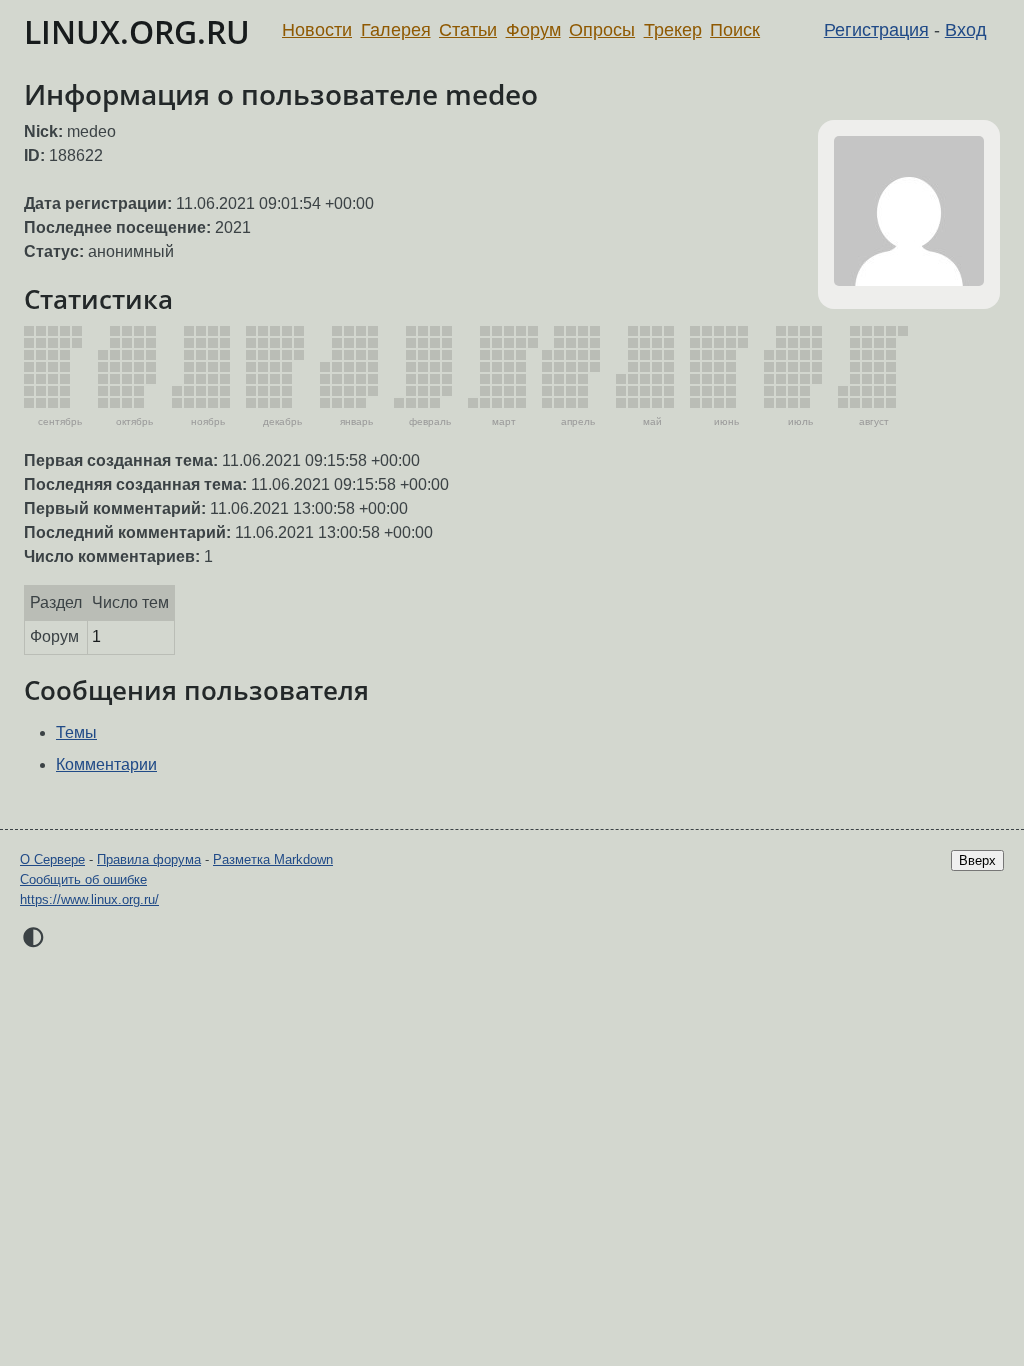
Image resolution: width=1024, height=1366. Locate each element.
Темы (76, 732)
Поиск (735, 30)
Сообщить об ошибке (83, 879)
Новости (317, 30)
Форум (533, 30)
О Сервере (52, 859)
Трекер (673, 30)
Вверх (977, 860)
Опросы (602, 30)
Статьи (468, 30)
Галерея (396, 30)
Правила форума (149, 859)
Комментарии (106, 764)
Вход (966, 30)
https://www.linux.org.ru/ (89, 899)
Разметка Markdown (273, 859)
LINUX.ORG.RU (137, 31)
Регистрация (876, 30)
